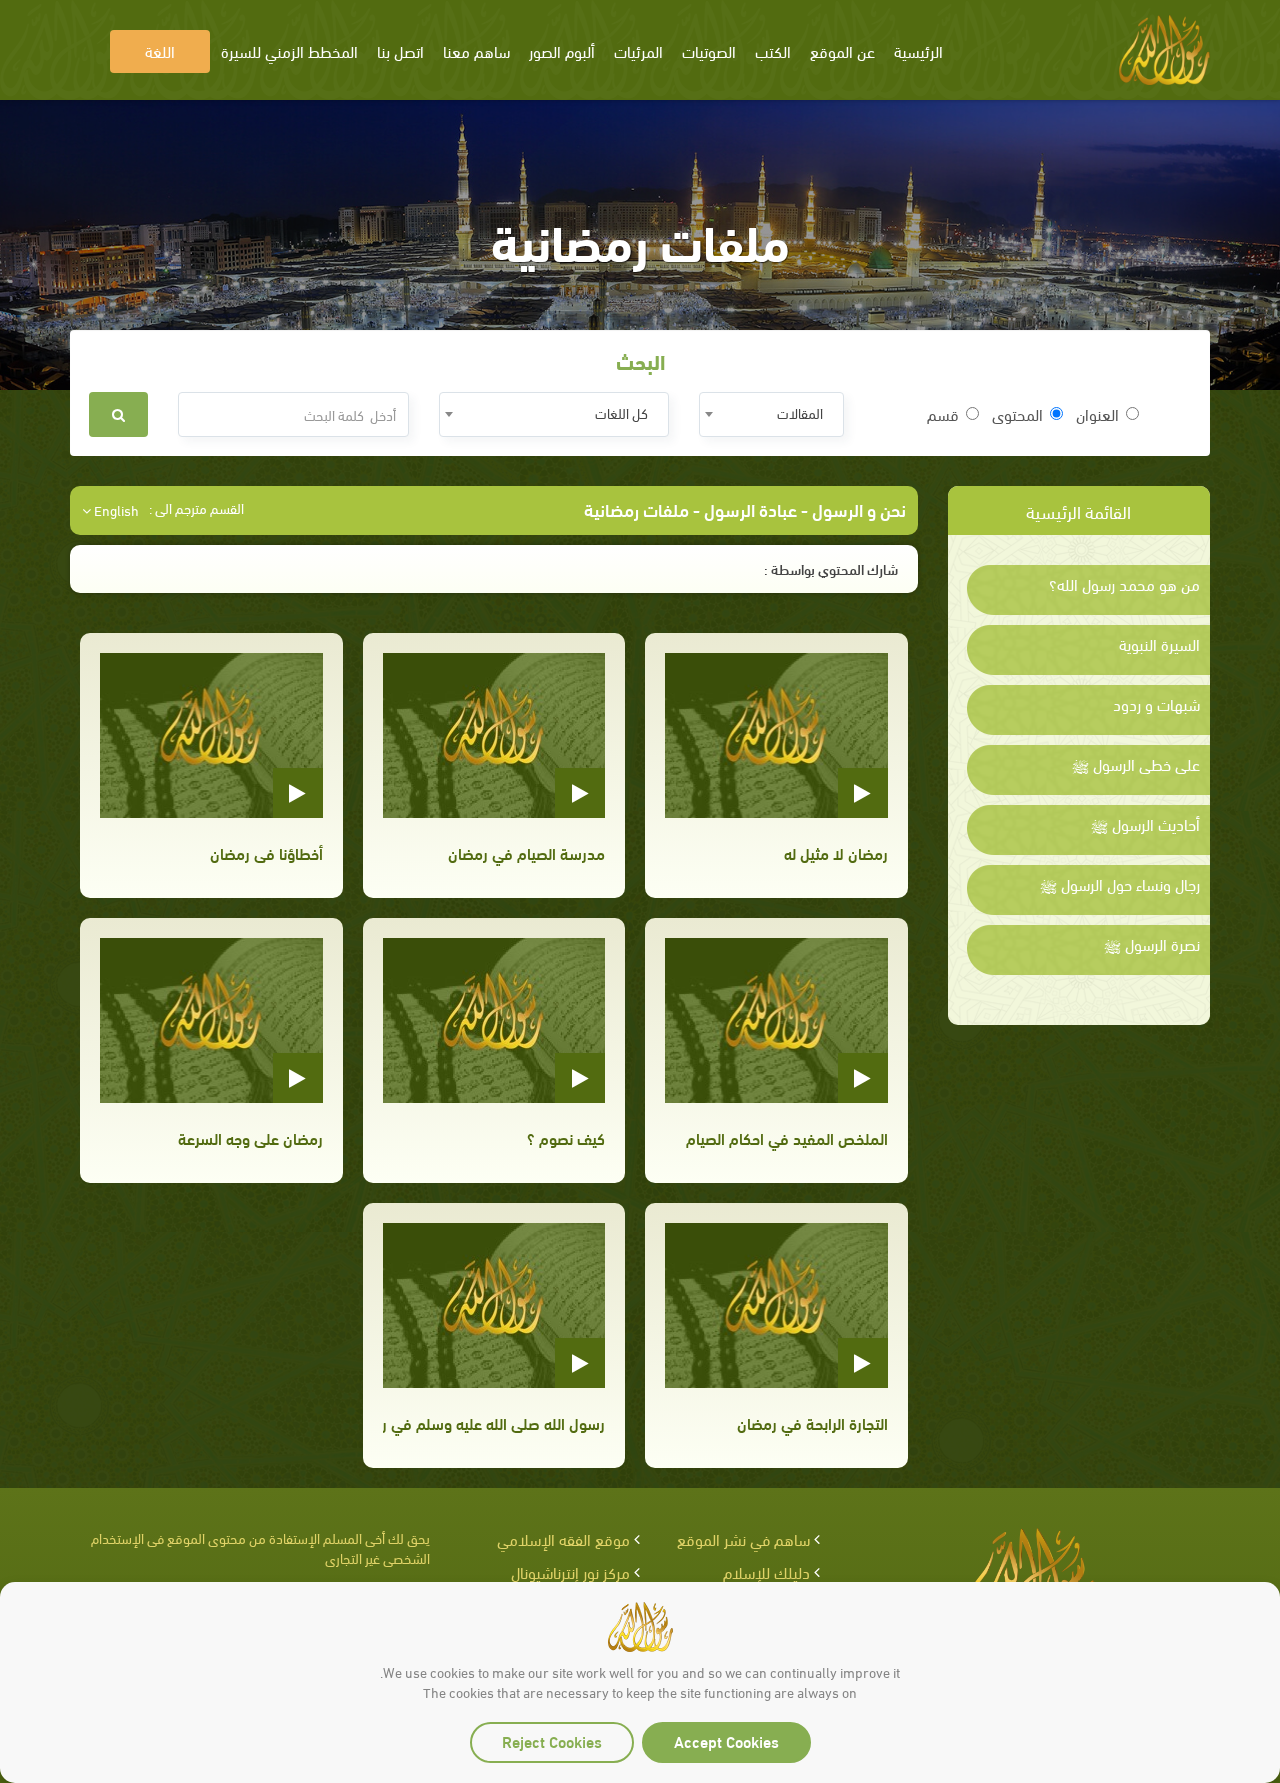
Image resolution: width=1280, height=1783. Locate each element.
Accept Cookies (726, 1740)
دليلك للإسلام (766, 1571)
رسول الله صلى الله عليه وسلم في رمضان (494, 1422)
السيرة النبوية (1159, 644)
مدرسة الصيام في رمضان (526, 852)
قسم (943, 414)
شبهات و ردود (1156, 704)
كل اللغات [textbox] (621, 412)
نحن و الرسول (857, 508)
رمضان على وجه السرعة (250, 1137)
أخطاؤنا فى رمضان (266, 852)
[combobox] (771, 414)
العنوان (1097, 414)
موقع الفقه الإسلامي (563, 1538)
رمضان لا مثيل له (835, 852)
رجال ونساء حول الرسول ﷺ (1120, 884)
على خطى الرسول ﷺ (1136, 764)
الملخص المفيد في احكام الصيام (786, 1137)
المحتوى (1017, 414)
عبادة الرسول (750, 508)
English (115, 510)
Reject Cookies (552, 1740)
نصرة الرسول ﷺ (1152, 944)
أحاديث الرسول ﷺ (1145, 824)
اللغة (160, 50)
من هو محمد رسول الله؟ (1124, 584)
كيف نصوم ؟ (566, 1137)
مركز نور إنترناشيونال (570, 1571)
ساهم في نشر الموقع (743, 1538)
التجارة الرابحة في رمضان (812, 1422)
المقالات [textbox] (800, 412)
